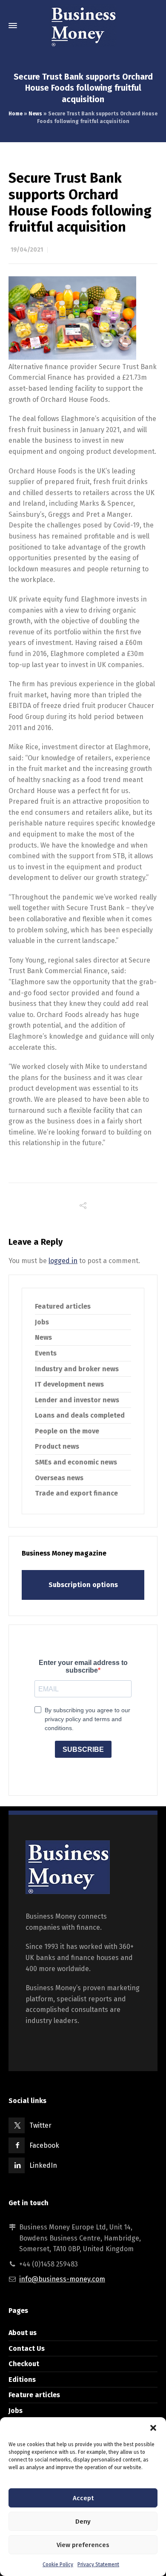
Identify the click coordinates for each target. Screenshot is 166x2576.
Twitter (40, 2125)
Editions (22, 2380)
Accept (83, 2498)
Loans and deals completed (80, 1415)
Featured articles (63, 1306)
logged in (63, 1261)
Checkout (24, 2364)
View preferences (83, 2545)
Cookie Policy (58, 2565)
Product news (57, 1446)
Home (16, 114)
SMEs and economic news (76, 1462)
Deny (83, 2522)
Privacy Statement (98, 2565)
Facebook (44, 2145)
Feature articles (34, 2395)
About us (23, 2333)
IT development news (69, 1384)
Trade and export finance (76, 1493)
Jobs (42, 1322)
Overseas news (59, 1478)
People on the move (67, 1431)
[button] (153, 2428)
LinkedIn (43, 2165)
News (35, 114)
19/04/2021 (27, 250)
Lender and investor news (77, 1400)
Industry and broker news (77, 1369)
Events (46, 1353)
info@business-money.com (62, 2279)
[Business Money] (83, 26)
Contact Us (27, 2348)
